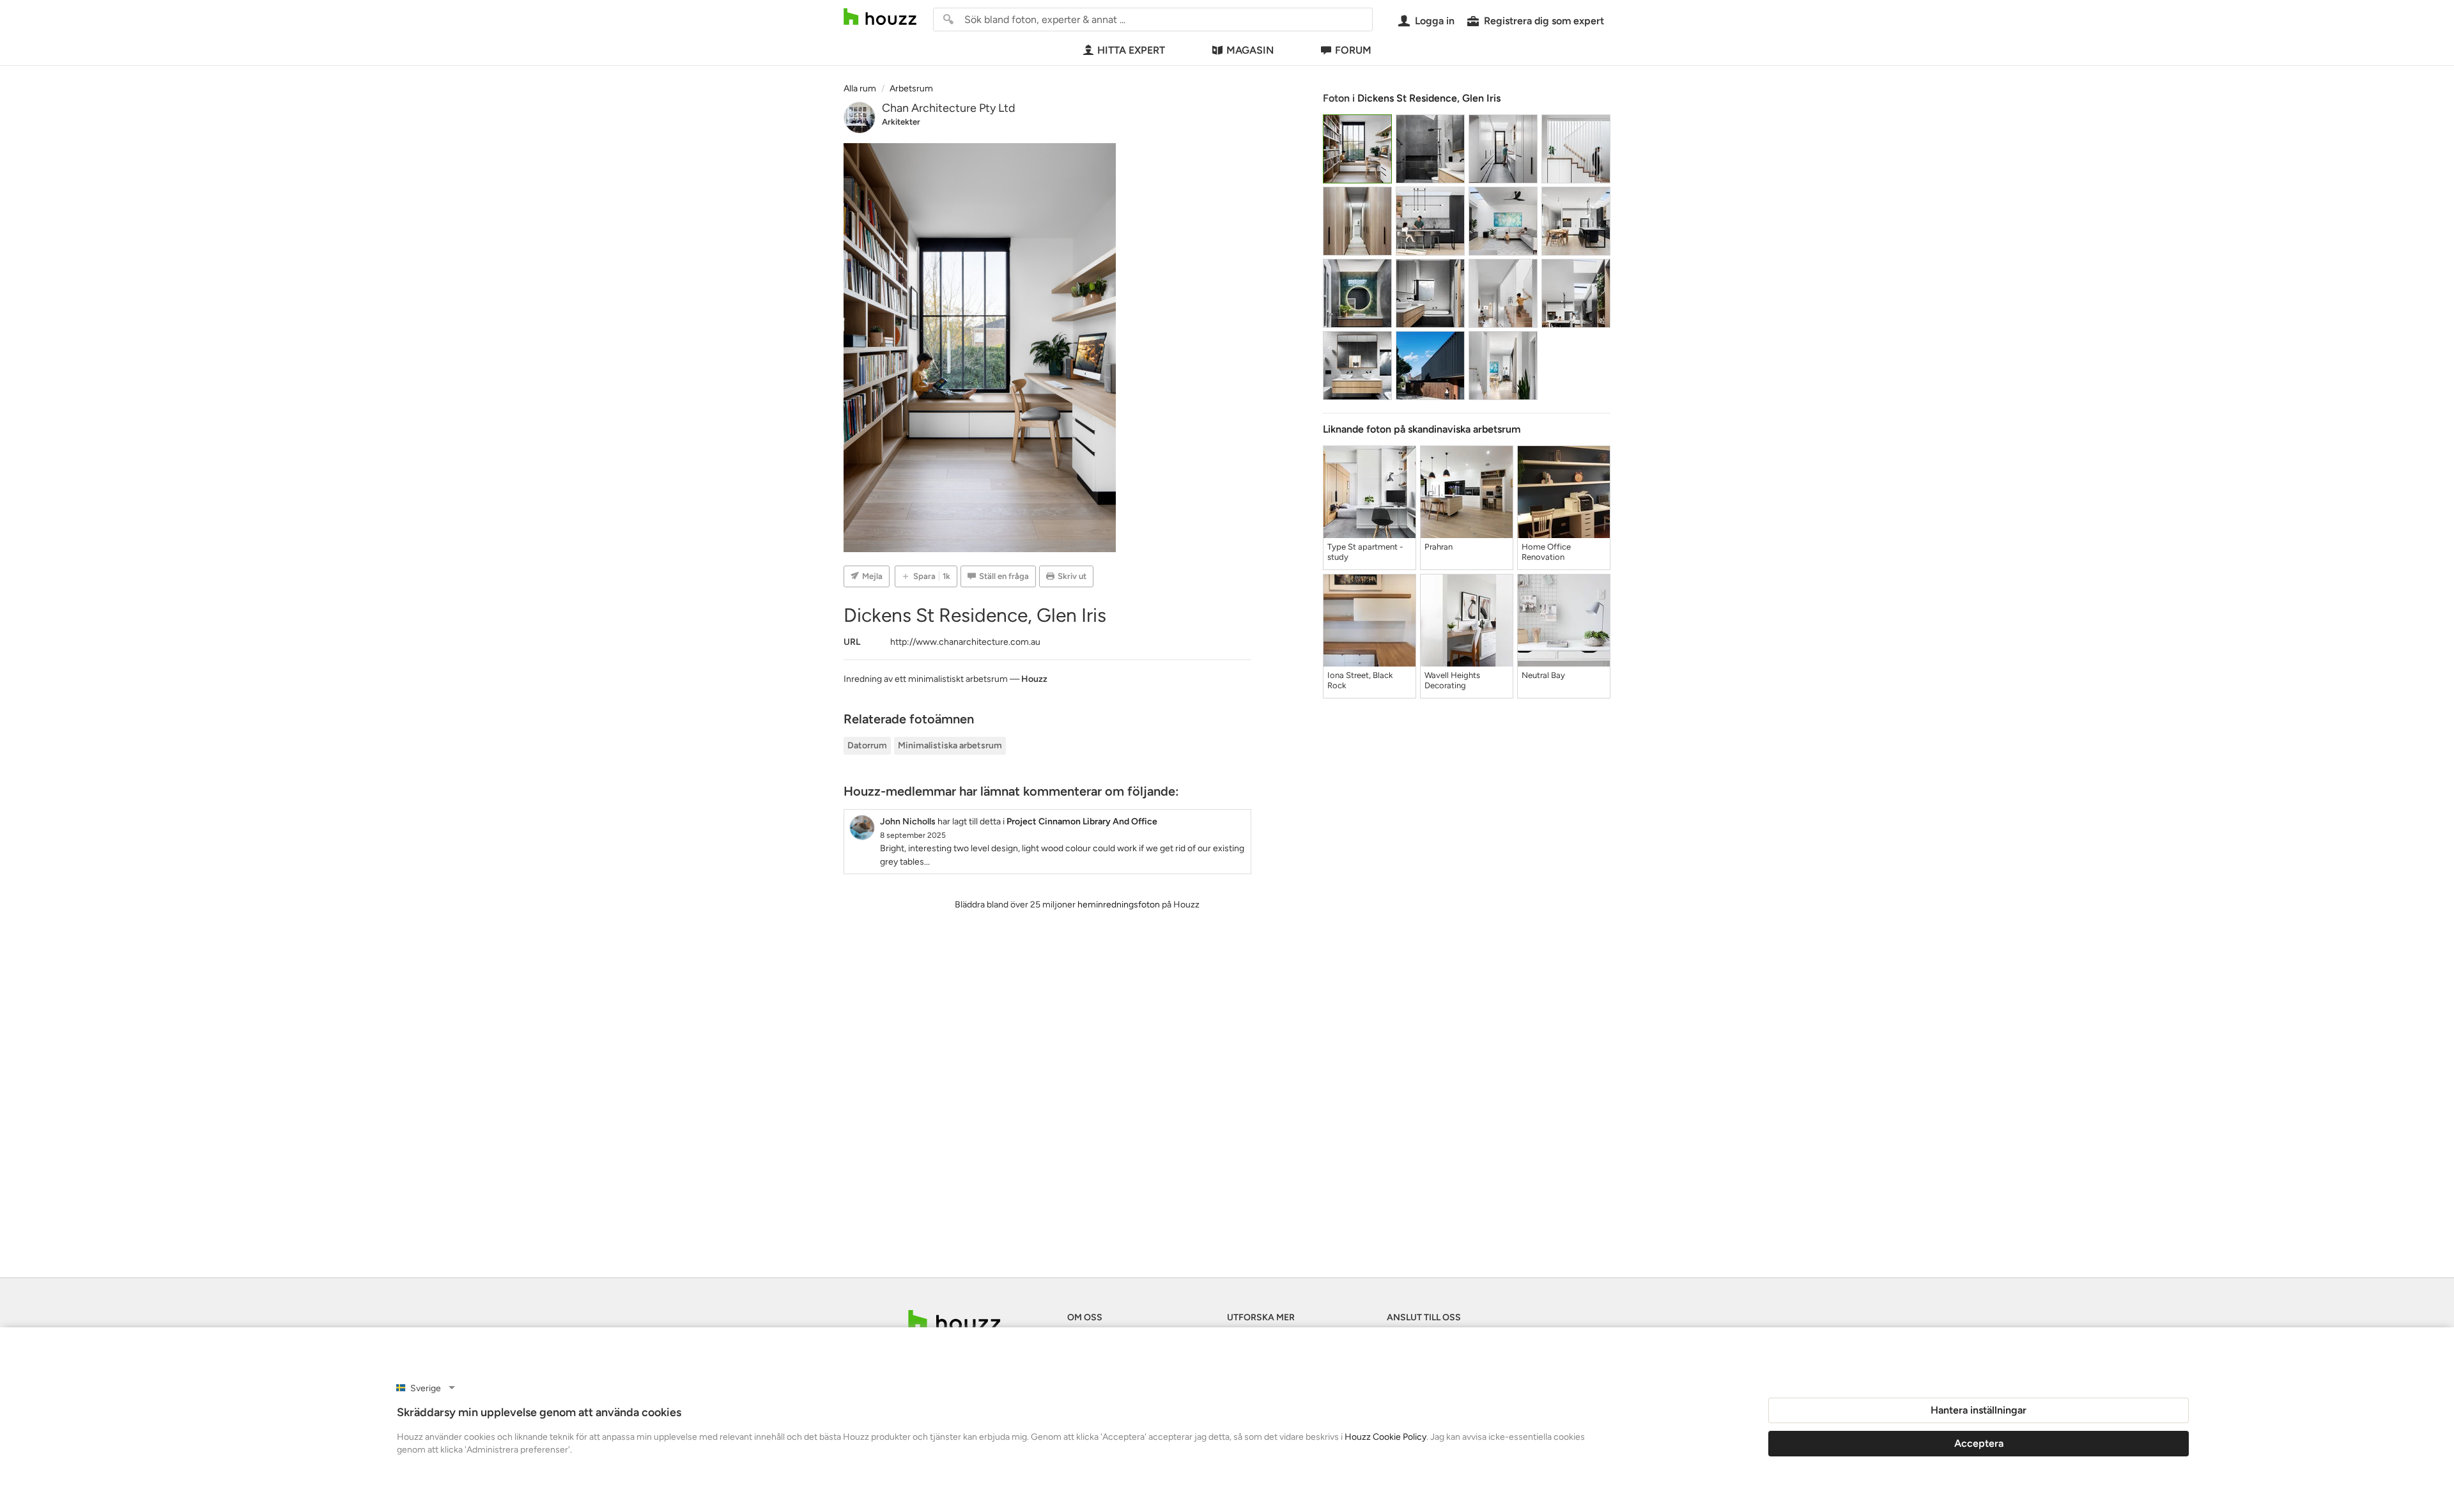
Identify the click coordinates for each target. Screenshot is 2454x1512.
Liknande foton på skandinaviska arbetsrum (1422, 429)
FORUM (1353, 50)
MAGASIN (1250, 50)
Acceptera (1979, 1443)
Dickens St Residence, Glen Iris (1429, 98)
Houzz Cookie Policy (1385, 1437)
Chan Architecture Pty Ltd (949, 108)
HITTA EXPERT (1131, 50)
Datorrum (867, 745)
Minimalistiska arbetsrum (950, 745)
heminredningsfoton (1119, 905)
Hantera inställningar (1979, 1410)
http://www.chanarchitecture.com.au (965, 642)
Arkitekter (901, 122)
